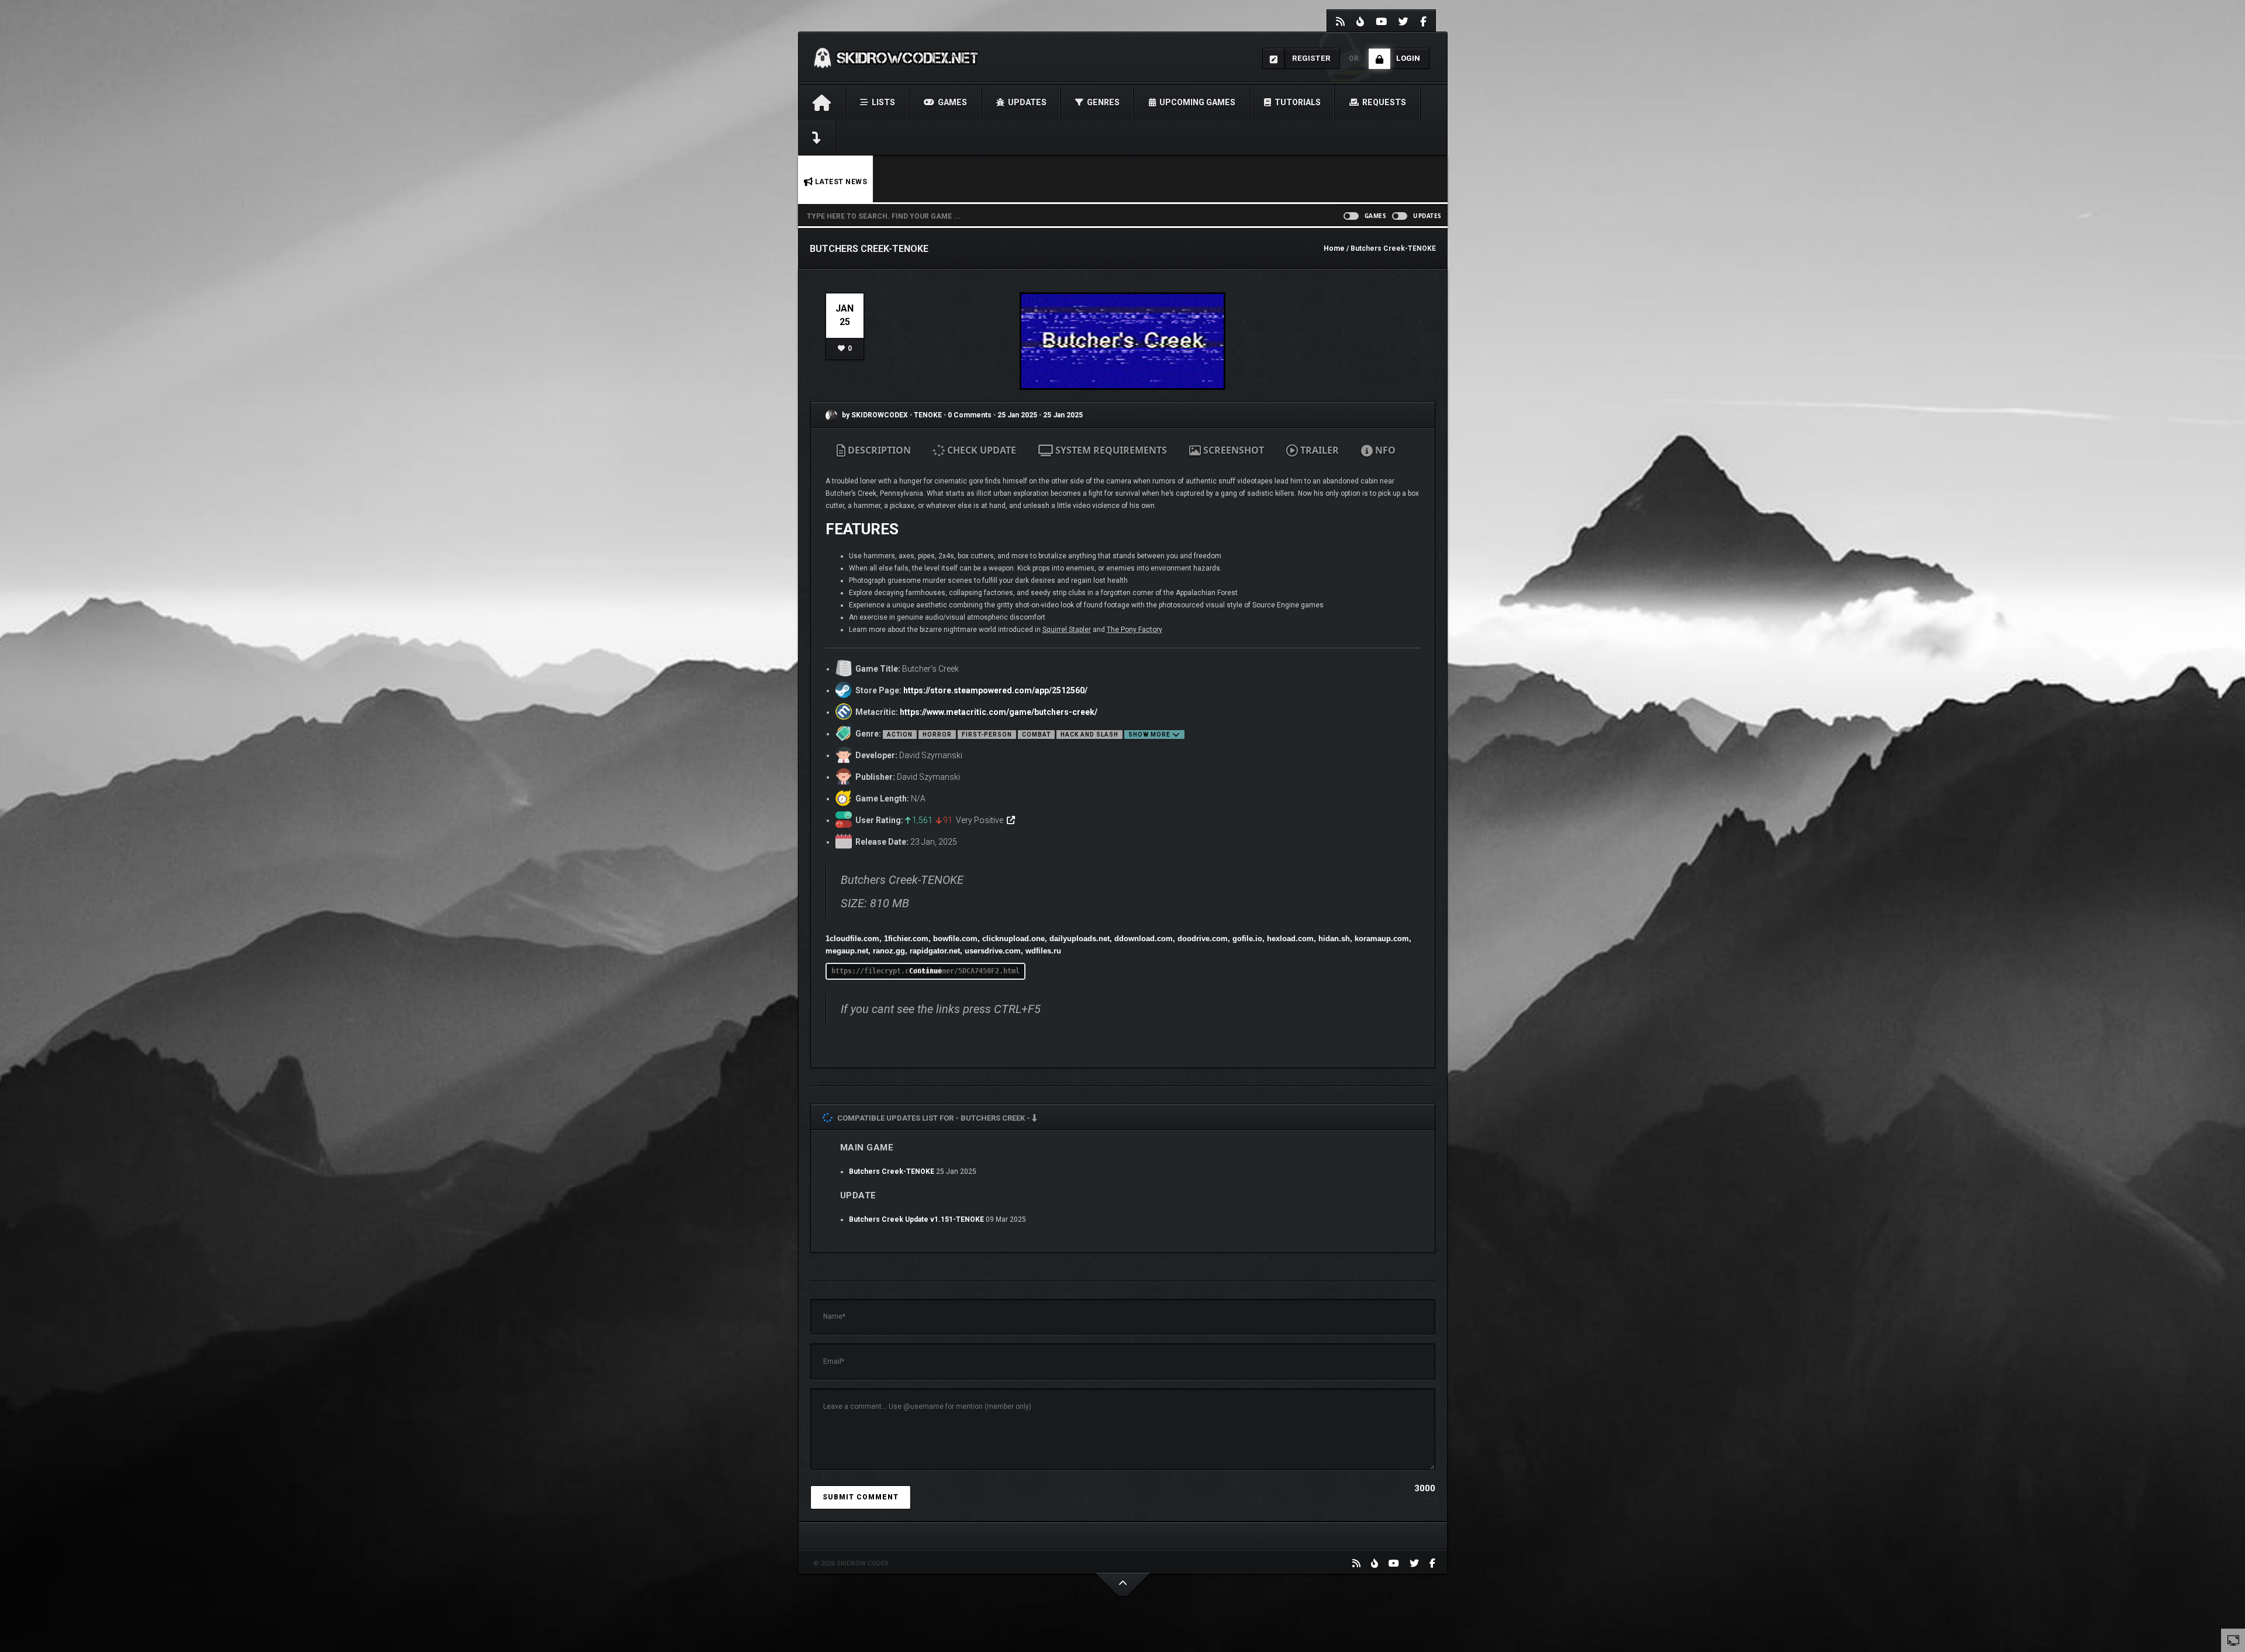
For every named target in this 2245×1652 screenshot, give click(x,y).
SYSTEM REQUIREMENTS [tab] (1110, 450)
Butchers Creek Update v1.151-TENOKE (916, 1219)
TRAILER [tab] (1318, 450)
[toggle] (2233, 1640)
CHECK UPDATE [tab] (980, 450)
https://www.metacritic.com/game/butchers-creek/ (999, 712)
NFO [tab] (1384, 450)
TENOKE (929, 415)
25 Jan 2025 (1017, 415)
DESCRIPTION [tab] (878, 450)
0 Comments (970, 415)
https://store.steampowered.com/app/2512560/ (995, 690)
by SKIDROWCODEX (874, 415)
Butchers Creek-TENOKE (892, 1171)
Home (1334, 248)
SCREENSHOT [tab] (1232, 450)
